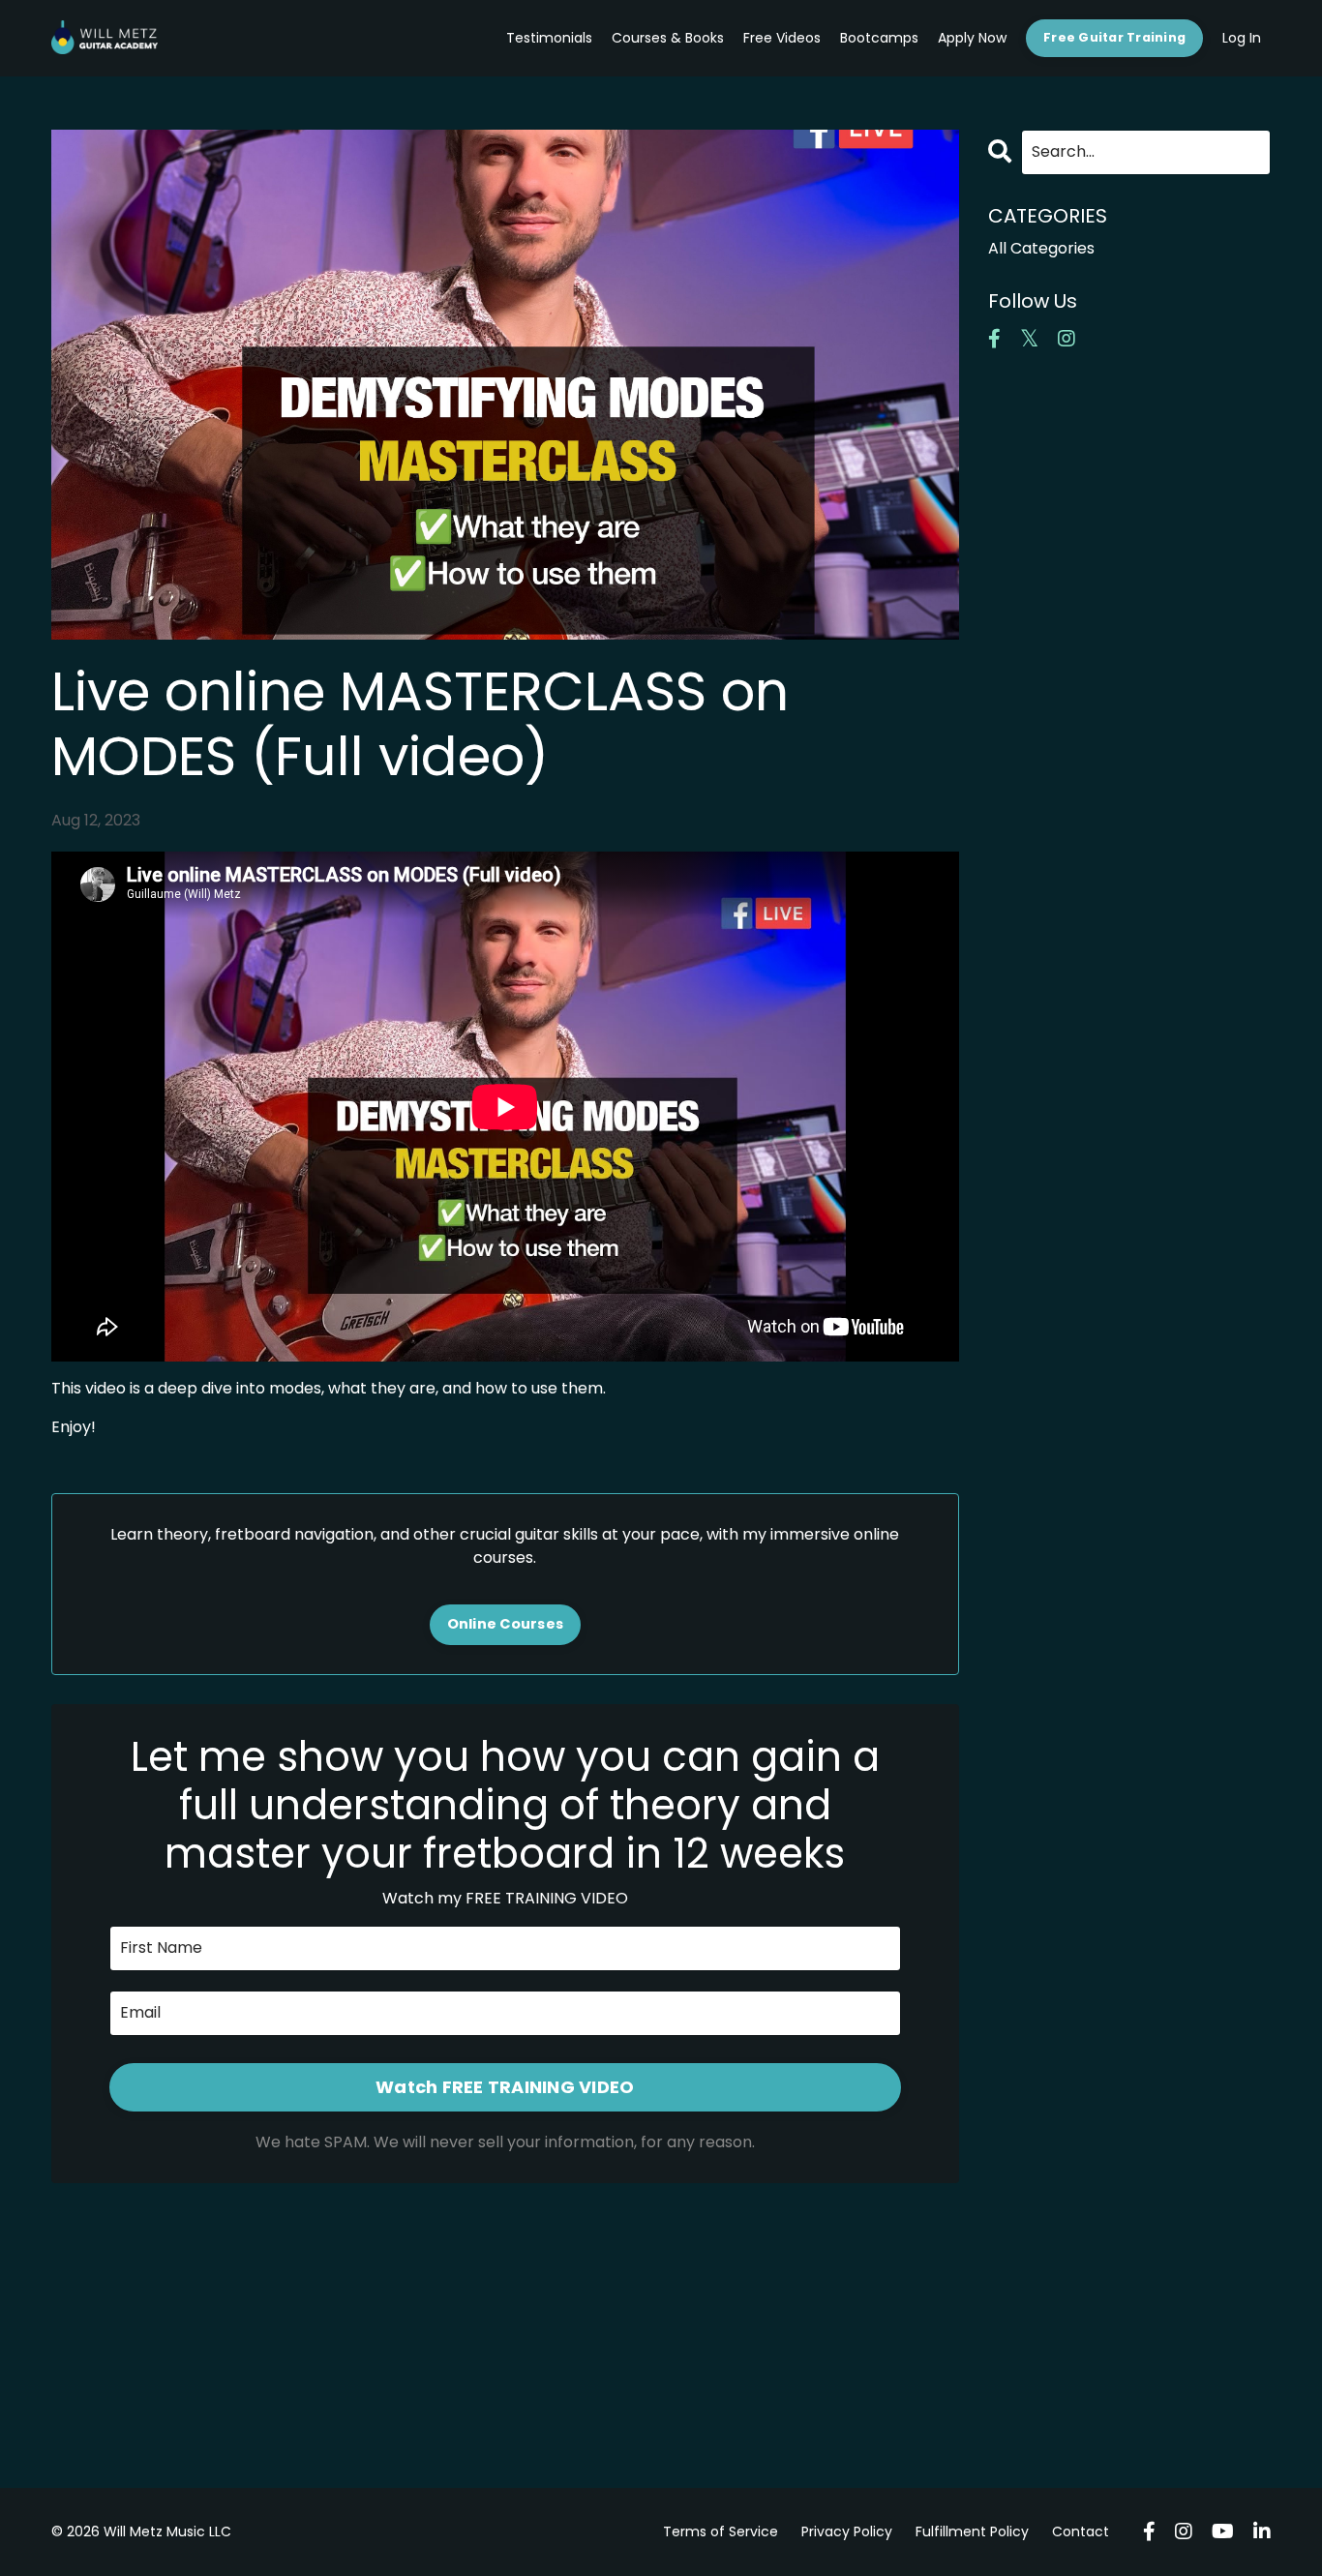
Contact (1081, 2531)
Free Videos (782, 38)
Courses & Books (668, 38)
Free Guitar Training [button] (1114, 37)
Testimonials (549, 38)
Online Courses (506, 1624)
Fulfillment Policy (972, 2531)
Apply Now (972, 38)
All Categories (1041, 248)
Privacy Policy (847, 2531)
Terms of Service (721, 2531)
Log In (1242, 38)
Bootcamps (879, 38)
